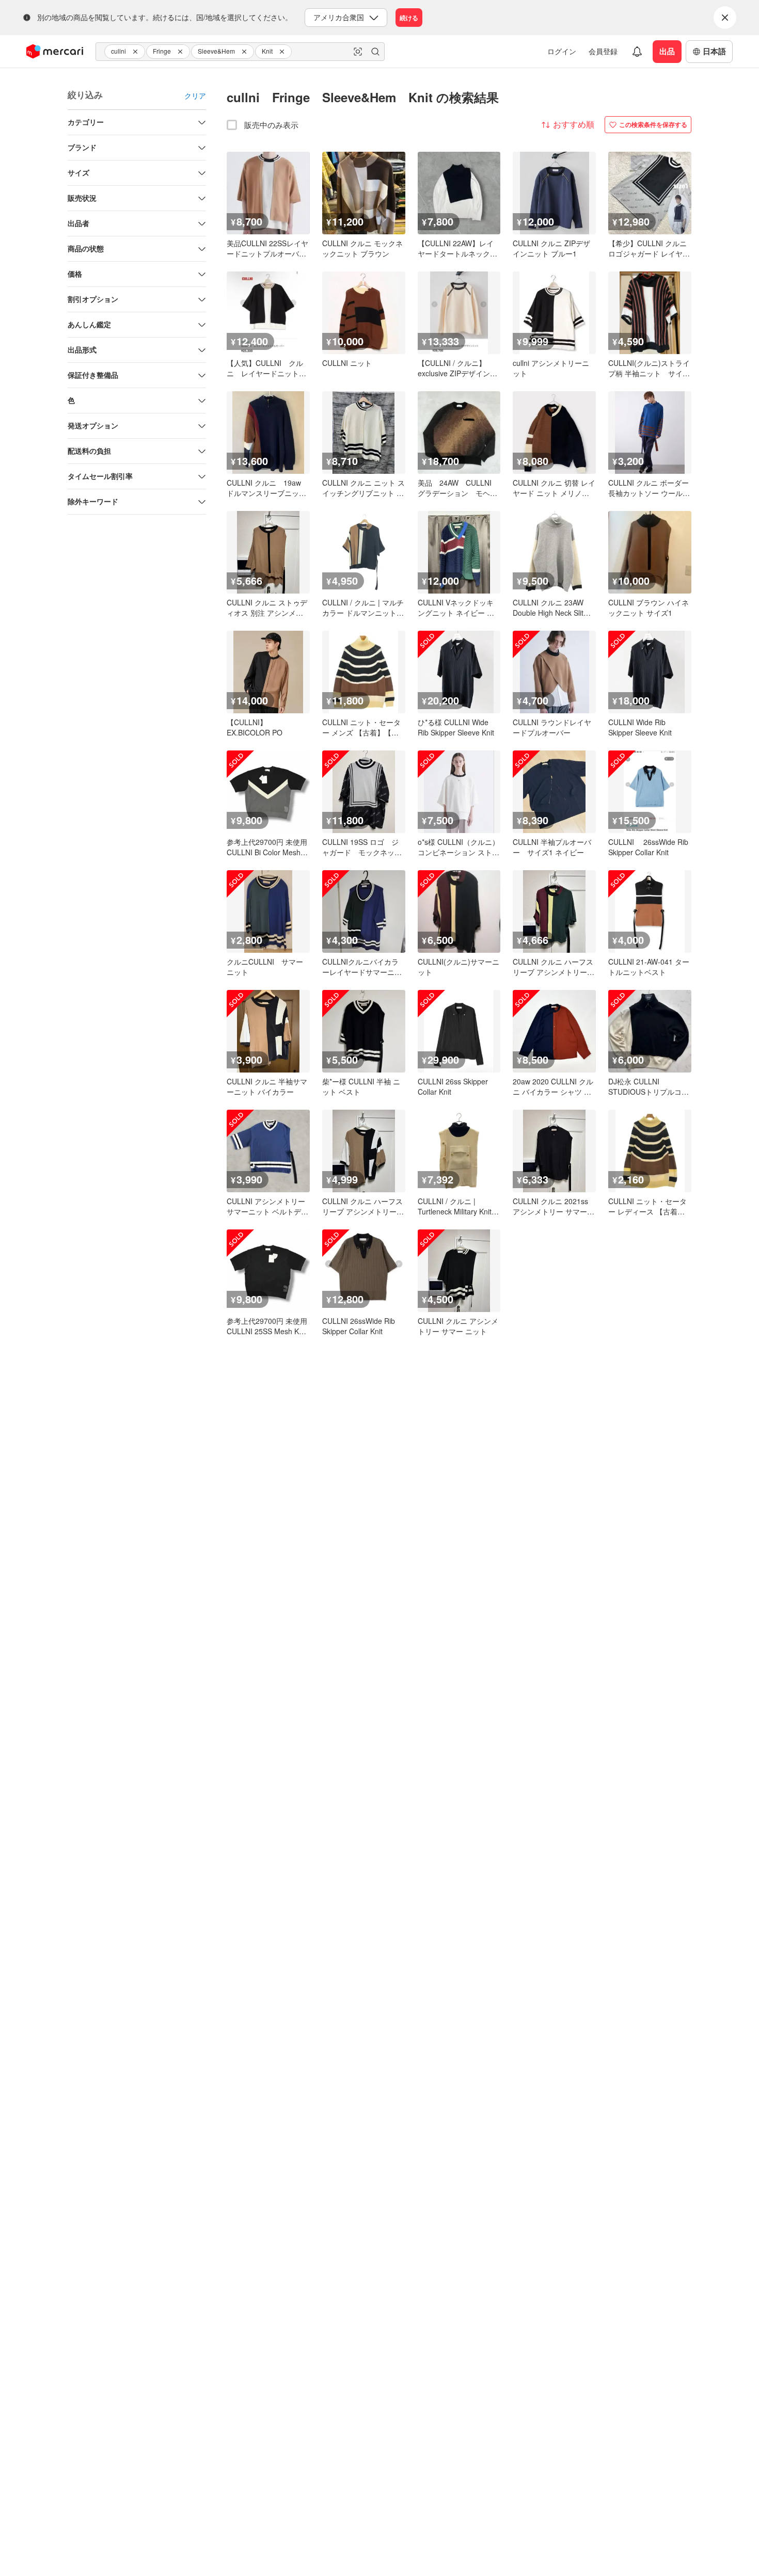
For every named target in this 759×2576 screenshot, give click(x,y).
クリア (195, 95)
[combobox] (240, 52)
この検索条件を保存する (653, 124)
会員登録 (603, 51)
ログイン (562, 51)
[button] (137, 52)
